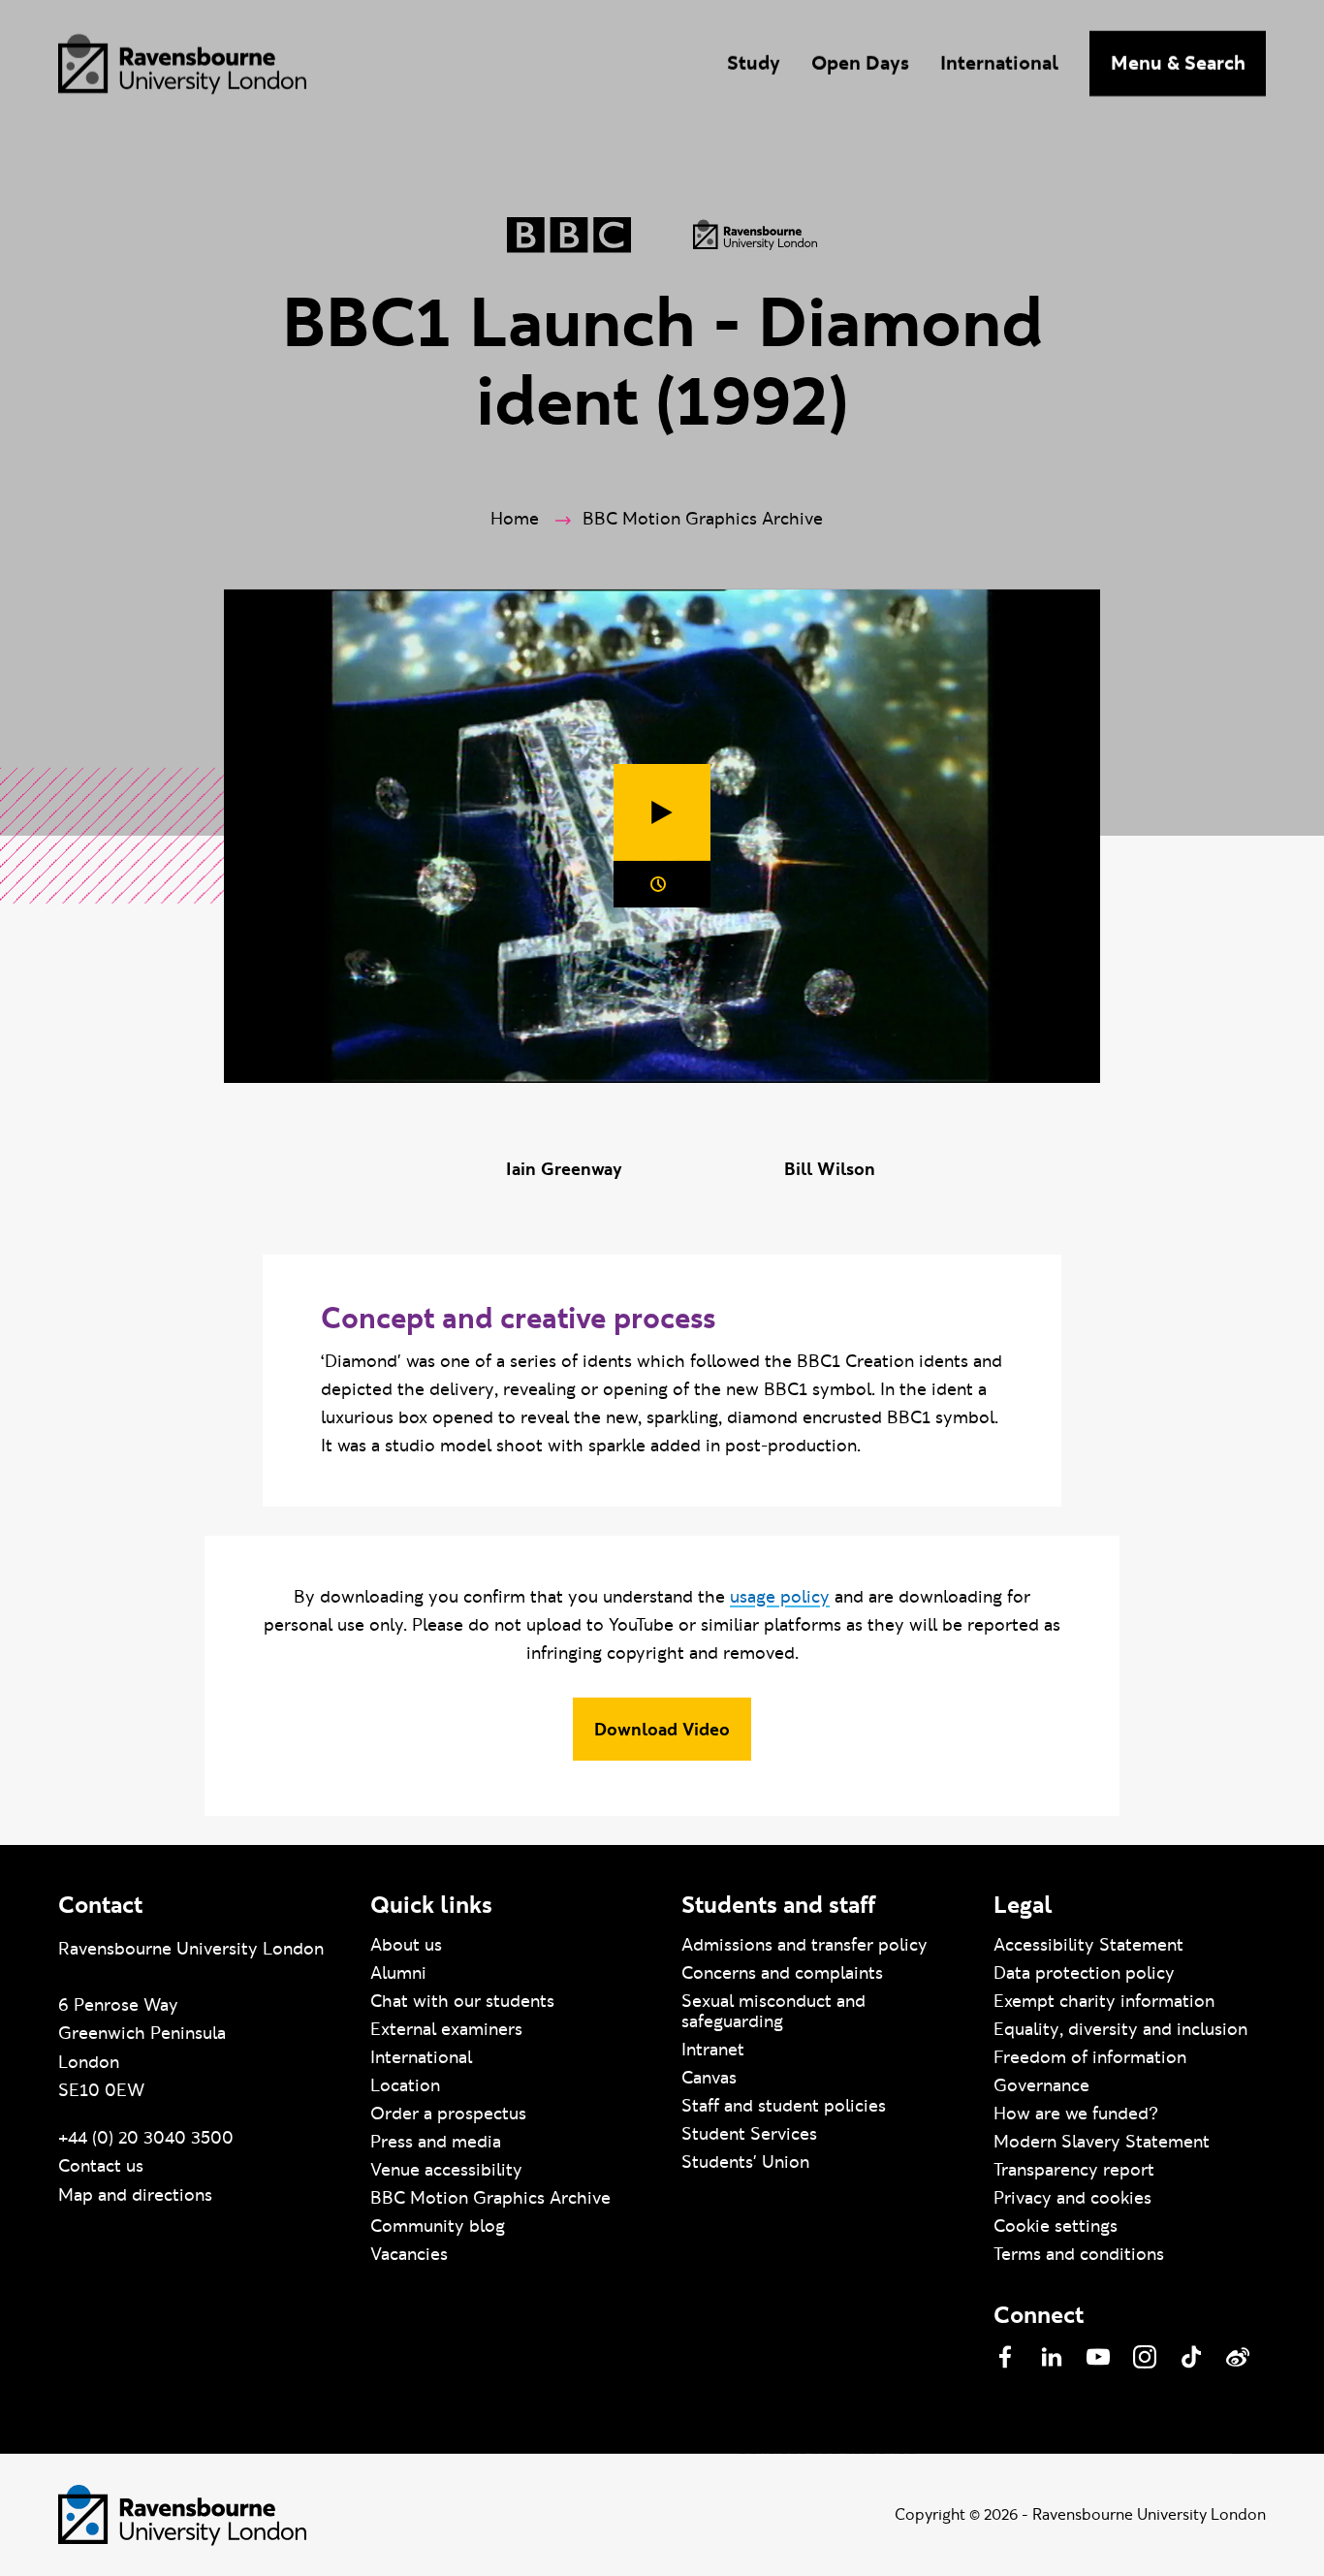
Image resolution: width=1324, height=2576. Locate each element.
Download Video (662, 1729)
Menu (1178, 63)
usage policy (780, 1596)
